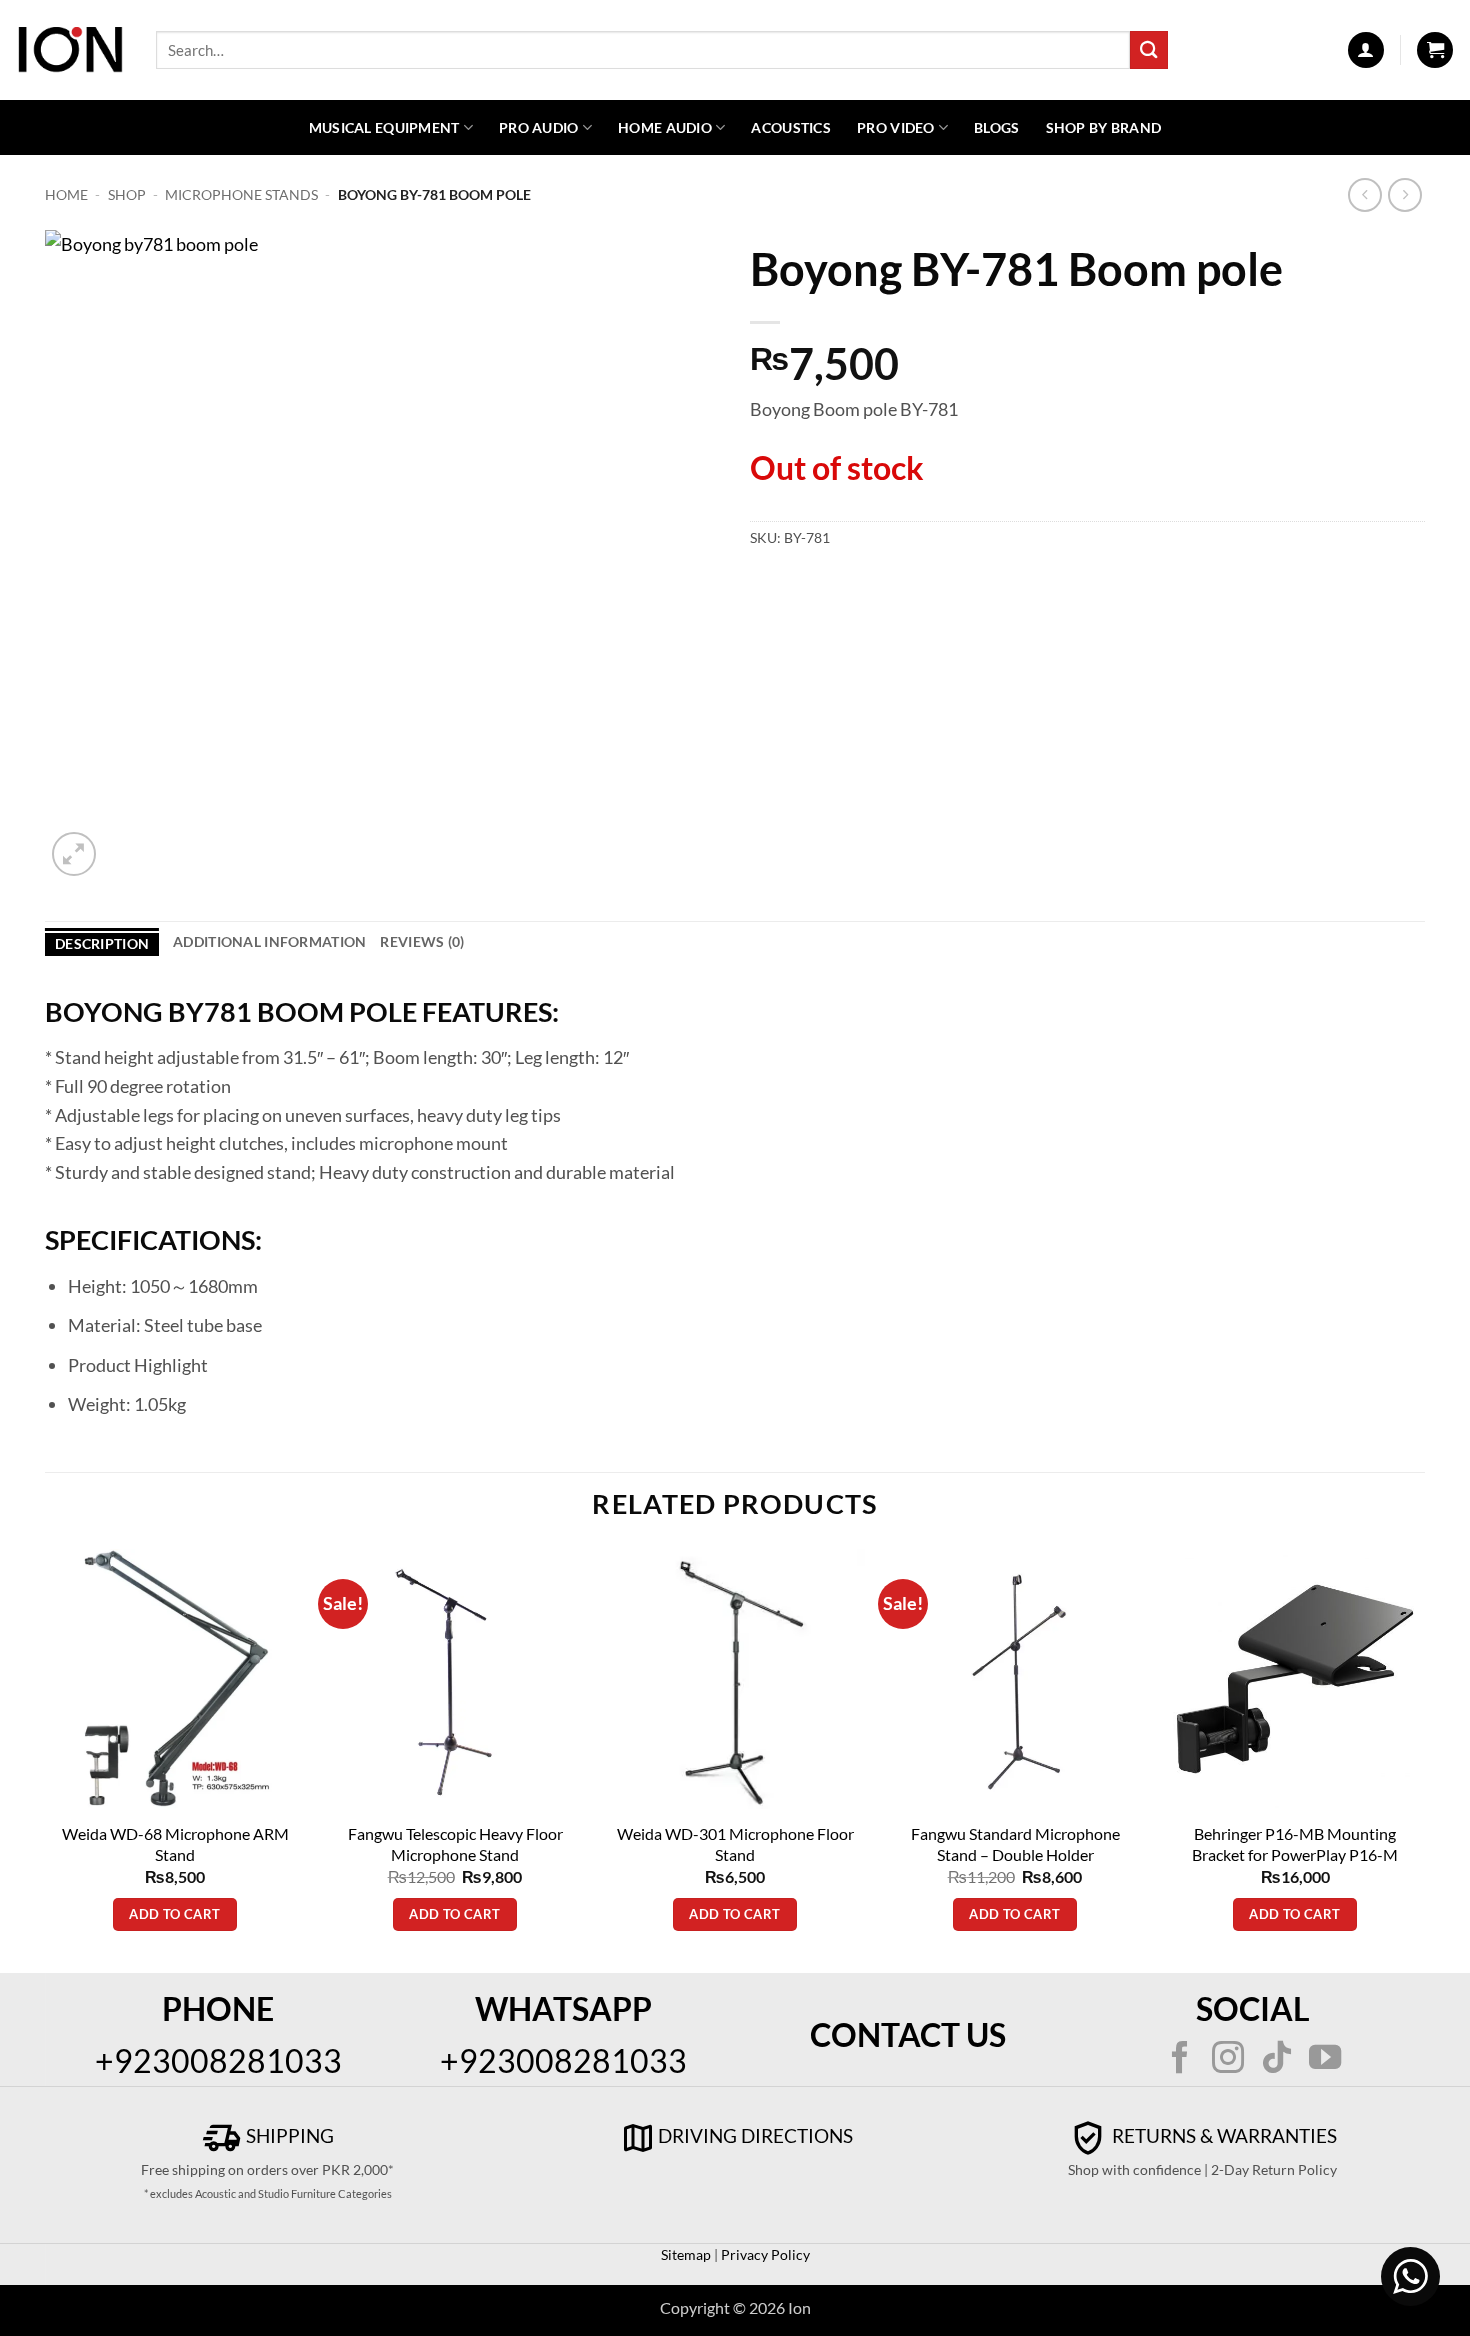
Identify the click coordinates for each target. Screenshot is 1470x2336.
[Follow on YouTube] (1325, 2060)
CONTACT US (908, 2034)
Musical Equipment (384, 127)
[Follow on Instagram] (1228, 2060)
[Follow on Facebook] (1180, 2060)
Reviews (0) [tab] (422, 941)
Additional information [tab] (269, 941)
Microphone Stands (241, 194)
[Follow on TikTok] (1277, 2060)
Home (66, 194)
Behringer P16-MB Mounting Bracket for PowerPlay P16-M (1295, 1844)
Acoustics (791, 127)
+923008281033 (218, 2060)
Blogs (996, 127)
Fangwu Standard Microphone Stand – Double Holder (1015, 1844)
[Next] (1424, 1759)
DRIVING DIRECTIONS (755, 2135)
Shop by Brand (1104, 127)
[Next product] (1365, 195)
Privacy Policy (764, 2254)
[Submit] (1149, 49)
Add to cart (174, 1914)
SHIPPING (288, 2135)
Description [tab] (102, 943)
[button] (1366, 50)
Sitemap (686, 2254)
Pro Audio (539, 127)
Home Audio (665, 127)
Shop (127, 194)
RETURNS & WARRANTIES (1222, 2135)
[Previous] (46, 1759)
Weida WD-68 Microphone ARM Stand (175, 1844)
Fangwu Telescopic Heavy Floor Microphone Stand (455, 1844)
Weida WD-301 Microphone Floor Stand (735, 1844)
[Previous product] (1405, 195)
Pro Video (896, 127)
